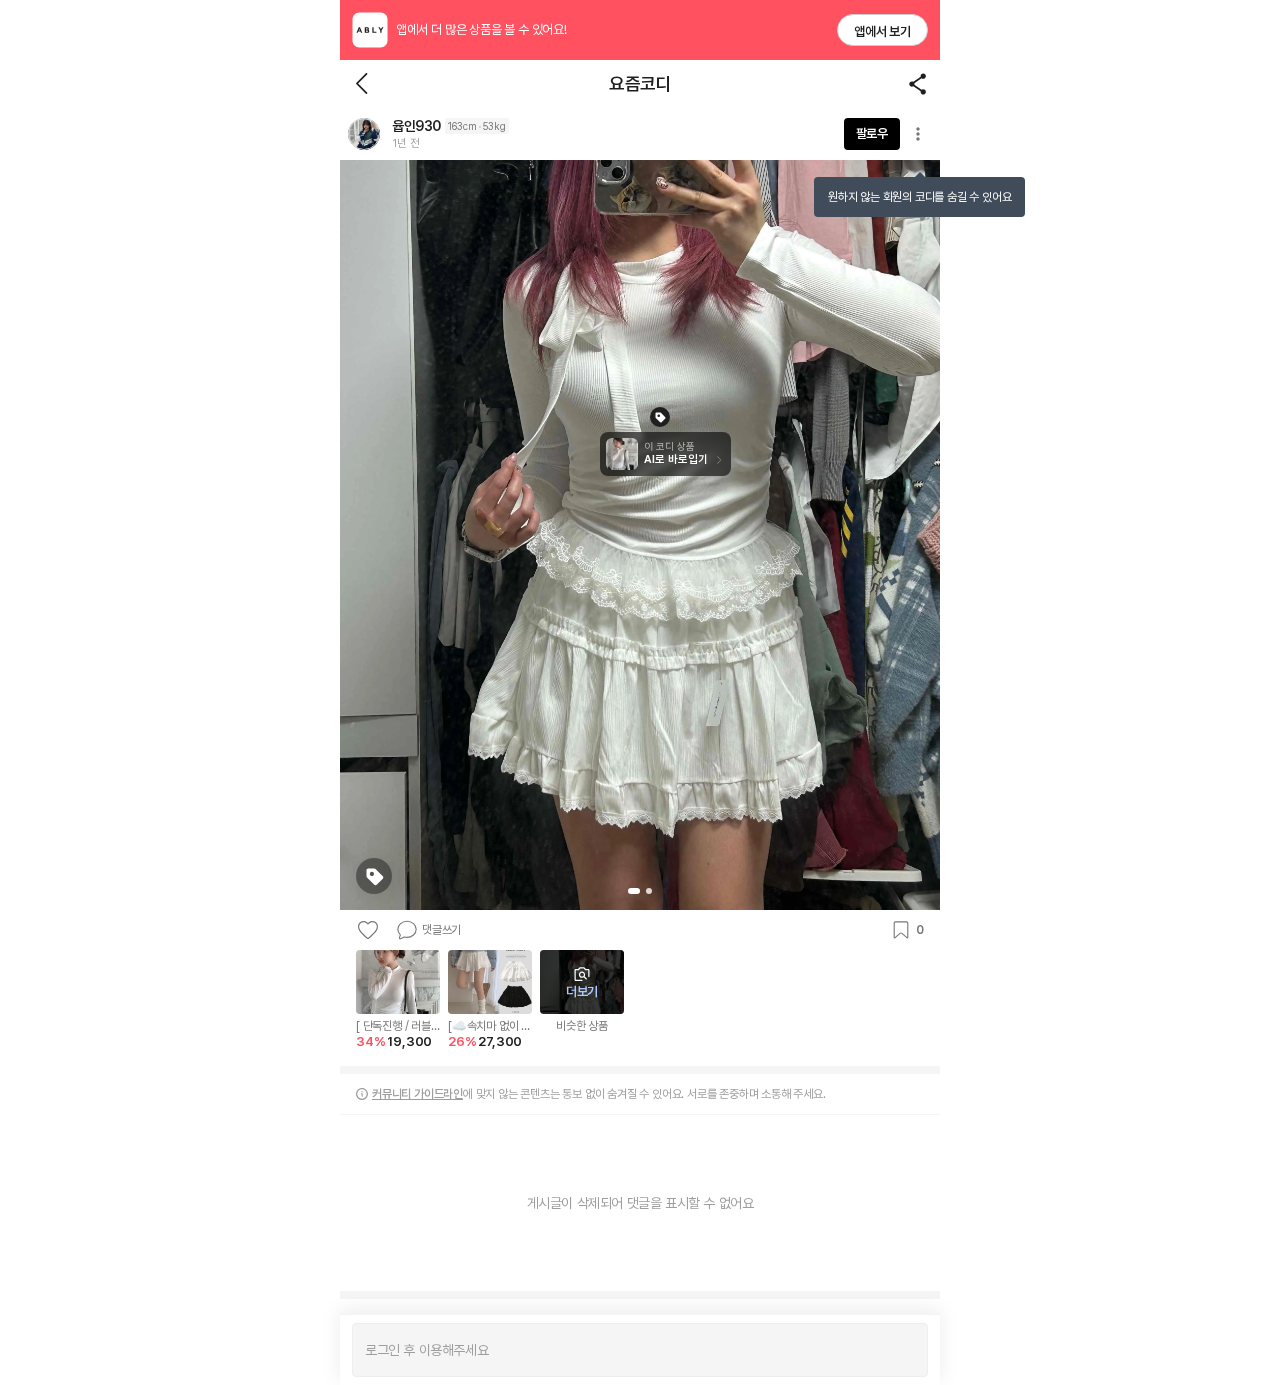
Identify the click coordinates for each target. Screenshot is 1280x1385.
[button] (364, 134)
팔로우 (872, 133)
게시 (902, 1350)
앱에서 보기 (882, 31)
